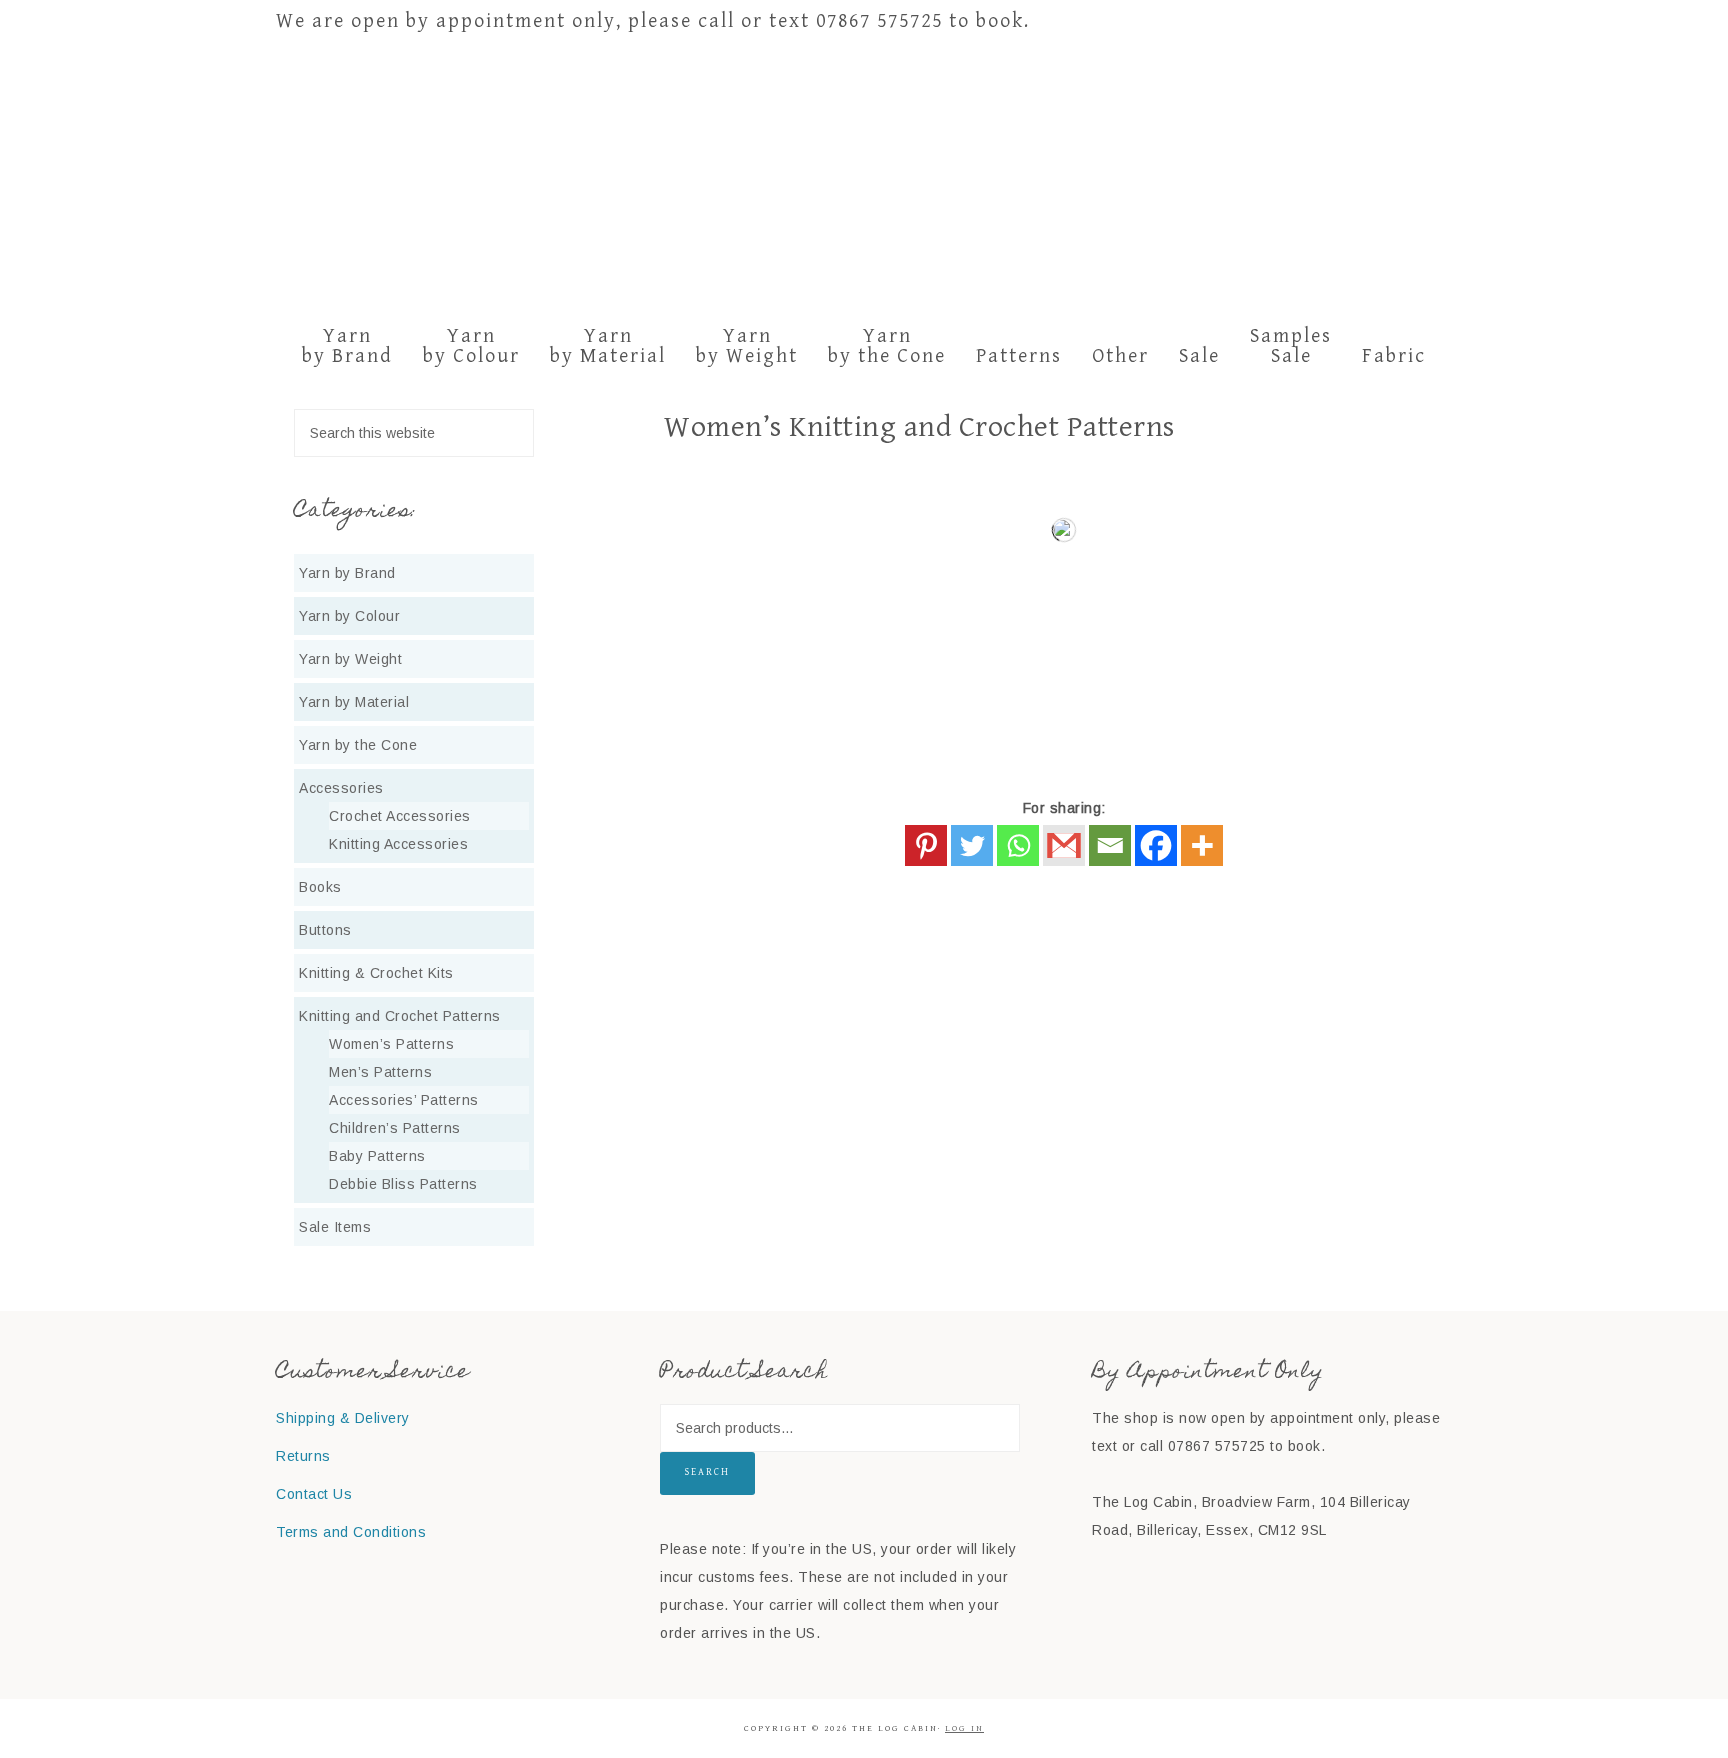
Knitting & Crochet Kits (376, 973)
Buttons (325, 930)
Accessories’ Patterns (404, 1100)
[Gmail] (1064, 845)
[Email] (1110, 845)
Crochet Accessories (400, 816)
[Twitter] (972, 845)
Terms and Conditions (351, 1532)
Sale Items (335, 1227)
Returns (303, 1456)
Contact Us (314, 1494)
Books (320, 887)
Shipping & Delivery (343, 1418)
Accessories (341, 788)
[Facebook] (1156, 845)
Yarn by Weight (350, 659)
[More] (1202, 845)
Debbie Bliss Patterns (403, 1184)
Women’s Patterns (391, 1044)
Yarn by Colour (349, 616)
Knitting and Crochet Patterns (400, 1016)
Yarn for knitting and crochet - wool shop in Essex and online (864, 179)
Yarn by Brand (347, 573)
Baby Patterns (377, 1156)
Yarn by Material (354, 702)
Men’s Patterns (380, 1072)
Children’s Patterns (395, 1128)
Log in (964, 1728)
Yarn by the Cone (358, 745)
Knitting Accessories (398, 844)
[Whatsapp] (1018, 845)
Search (707, 1472)
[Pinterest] (926, 845)
